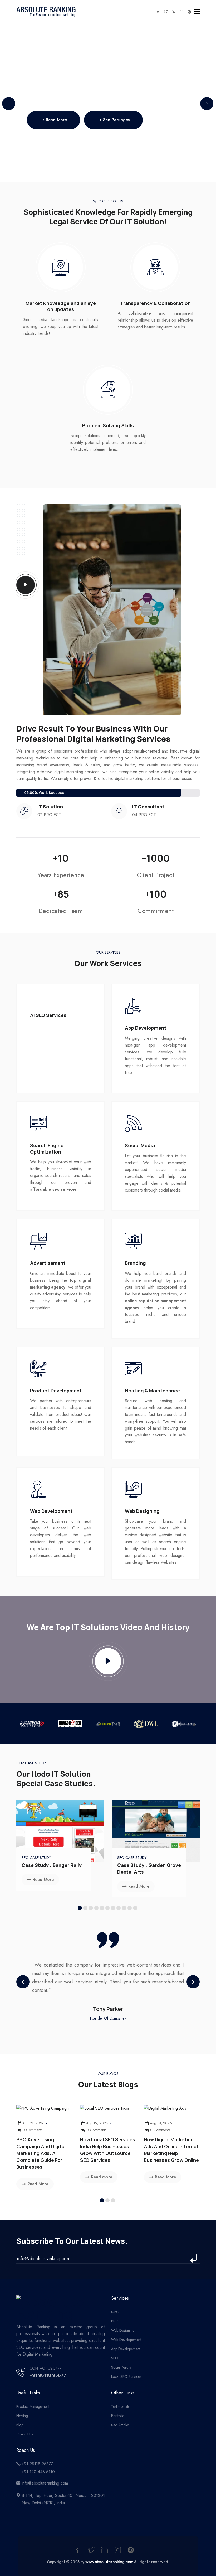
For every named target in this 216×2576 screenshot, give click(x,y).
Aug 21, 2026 (33, 2123)
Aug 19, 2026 (97, 2123)
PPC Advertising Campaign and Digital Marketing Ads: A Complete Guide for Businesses (41, 2153)
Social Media (121, 2367)
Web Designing (123, 2330)
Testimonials (120, 2406)
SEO (115, 2358)
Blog (20, 2425)
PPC (115, 2321)
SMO (115, 2312)
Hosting (22, 2416)
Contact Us (25, 2434)
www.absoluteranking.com (109, 2562)
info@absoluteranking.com (45, 2483)
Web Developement (126, 2340)
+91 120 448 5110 (38, 2472)
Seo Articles (120, 2425)
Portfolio (118, 2416)
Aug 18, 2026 (161, 2123)
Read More (56, 120)
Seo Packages (116, 120)
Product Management (33, 2406)
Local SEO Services (126, 2376)
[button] (207, 104)
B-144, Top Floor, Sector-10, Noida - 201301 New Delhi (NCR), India (63, 2499)
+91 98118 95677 (48, 2375)
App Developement (126, 2349)
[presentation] (23, 1982)
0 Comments (33, 2130)
